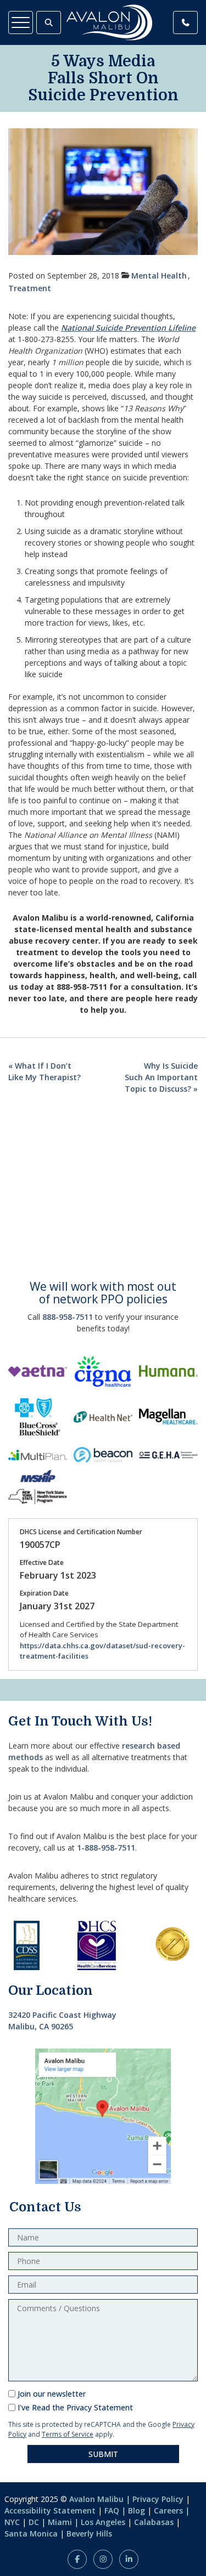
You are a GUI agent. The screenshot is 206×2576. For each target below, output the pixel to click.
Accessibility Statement (50, 2510)
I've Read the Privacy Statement (75, 2407)
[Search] (49, 22)
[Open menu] (21, 22)
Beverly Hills (89, 2534)
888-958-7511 (68, 1317)
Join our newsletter (52, 2394)
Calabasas (154, 2522)
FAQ (112, 2510)
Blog (137, 2510)
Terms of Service (68, 2434)
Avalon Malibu (96, 2499)
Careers (168, 2510)
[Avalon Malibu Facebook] (77, 2559)
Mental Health (159, 276)
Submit (103, 2454)
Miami (60, 2522)
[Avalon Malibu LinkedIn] (129, 2559)
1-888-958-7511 (106, 1848)
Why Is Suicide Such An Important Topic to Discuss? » (161, 1077)
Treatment (30, 288)
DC (34, 2522)
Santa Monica (31, 2534)
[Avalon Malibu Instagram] (103, 2559)
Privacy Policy (158, 2499)
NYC (12, 2522)
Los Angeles (103, 2522)
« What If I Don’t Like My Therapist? (44, 1071)
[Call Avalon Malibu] (185, 22)
